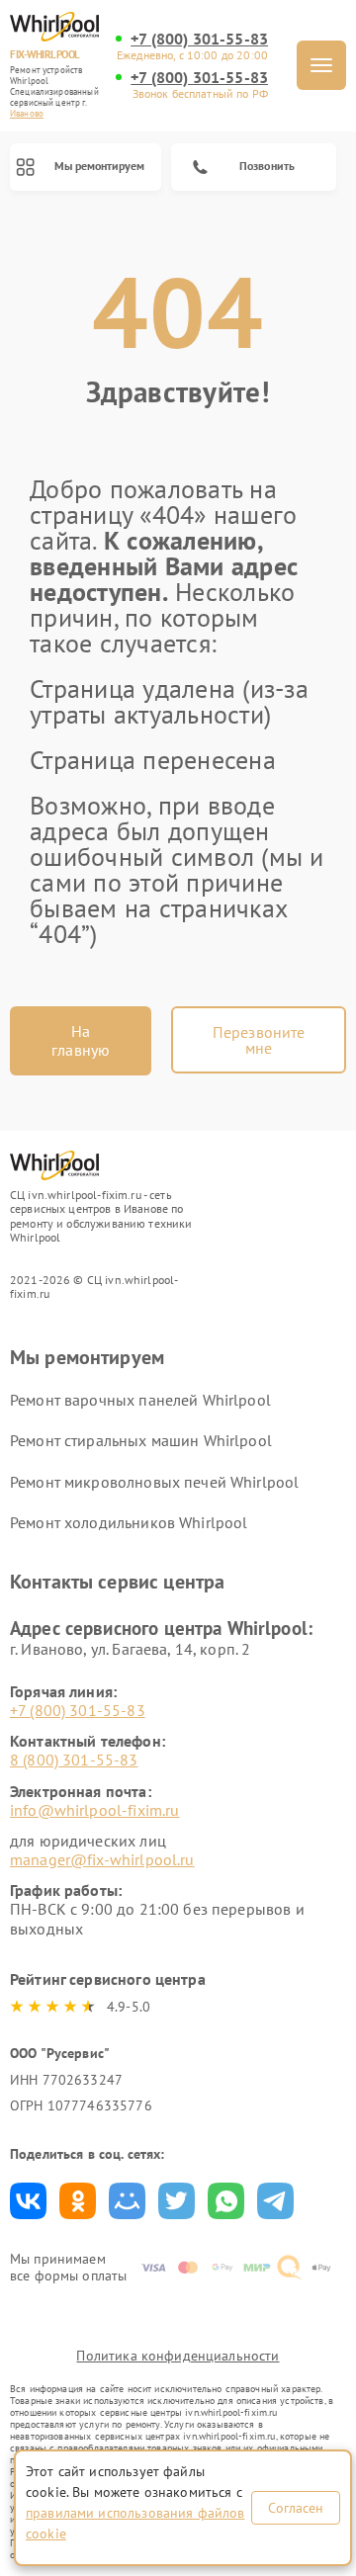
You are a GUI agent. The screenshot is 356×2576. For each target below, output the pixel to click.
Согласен (296, 2508)
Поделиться (28, 2201)
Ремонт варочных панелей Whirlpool (140, 1400)
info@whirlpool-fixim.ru (94, 1810)
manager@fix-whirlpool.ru (102, 1859)
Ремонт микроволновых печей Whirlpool (154, 1482)
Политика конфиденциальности (178, 2356)
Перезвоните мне (259, 1040)
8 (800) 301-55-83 (74, 1760)
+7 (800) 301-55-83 (199, 39)
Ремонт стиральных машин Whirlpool (141, 1440)
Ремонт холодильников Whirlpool (129, 1522)
